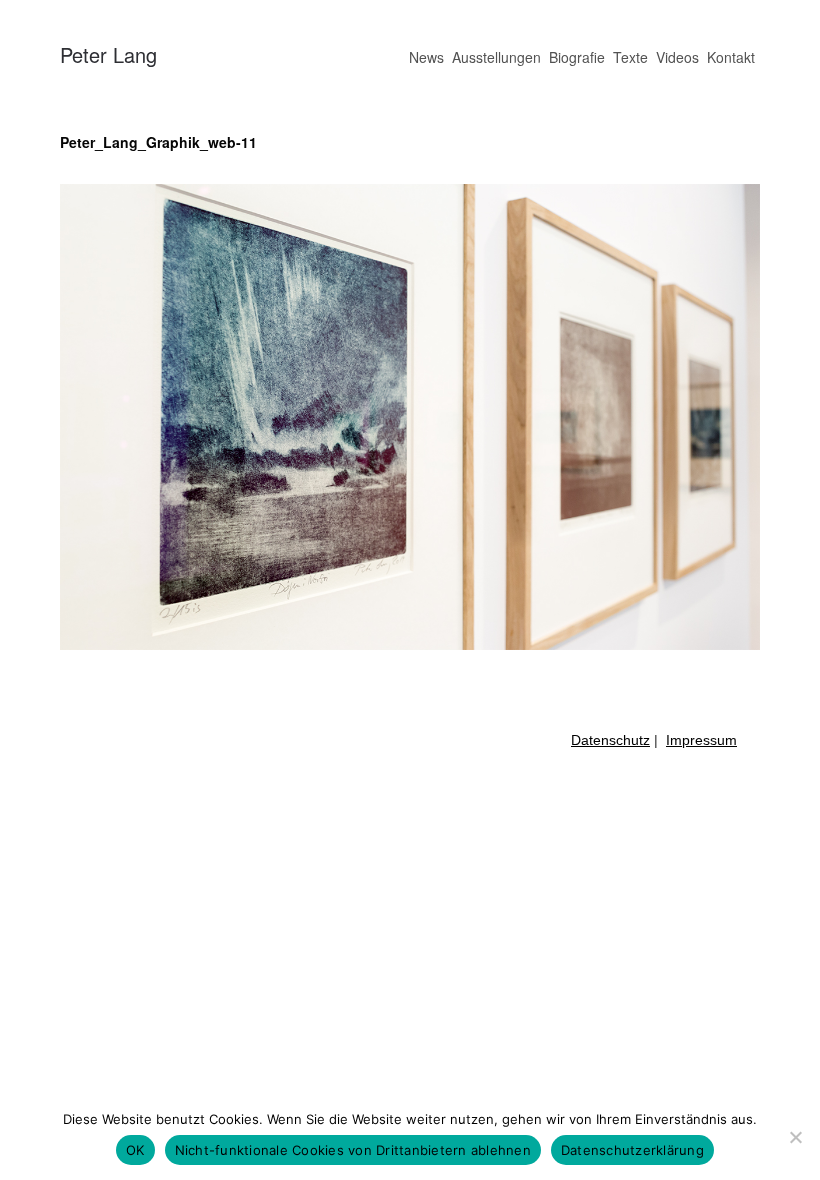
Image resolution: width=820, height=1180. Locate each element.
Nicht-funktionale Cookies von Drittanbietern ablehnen (353, 1150)
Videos (677, 57)
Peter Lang (108, 54)
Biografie (577, 57)
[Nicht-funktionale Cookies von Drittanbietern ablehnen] (795, 1137)
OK (135, 1150)
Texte (630, 57)
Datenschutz (610, 740)
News (426, 57)
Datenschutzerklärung (632, 1150)
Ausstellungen (496, 57)
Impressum (701, 740)
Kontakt (731, 57)
